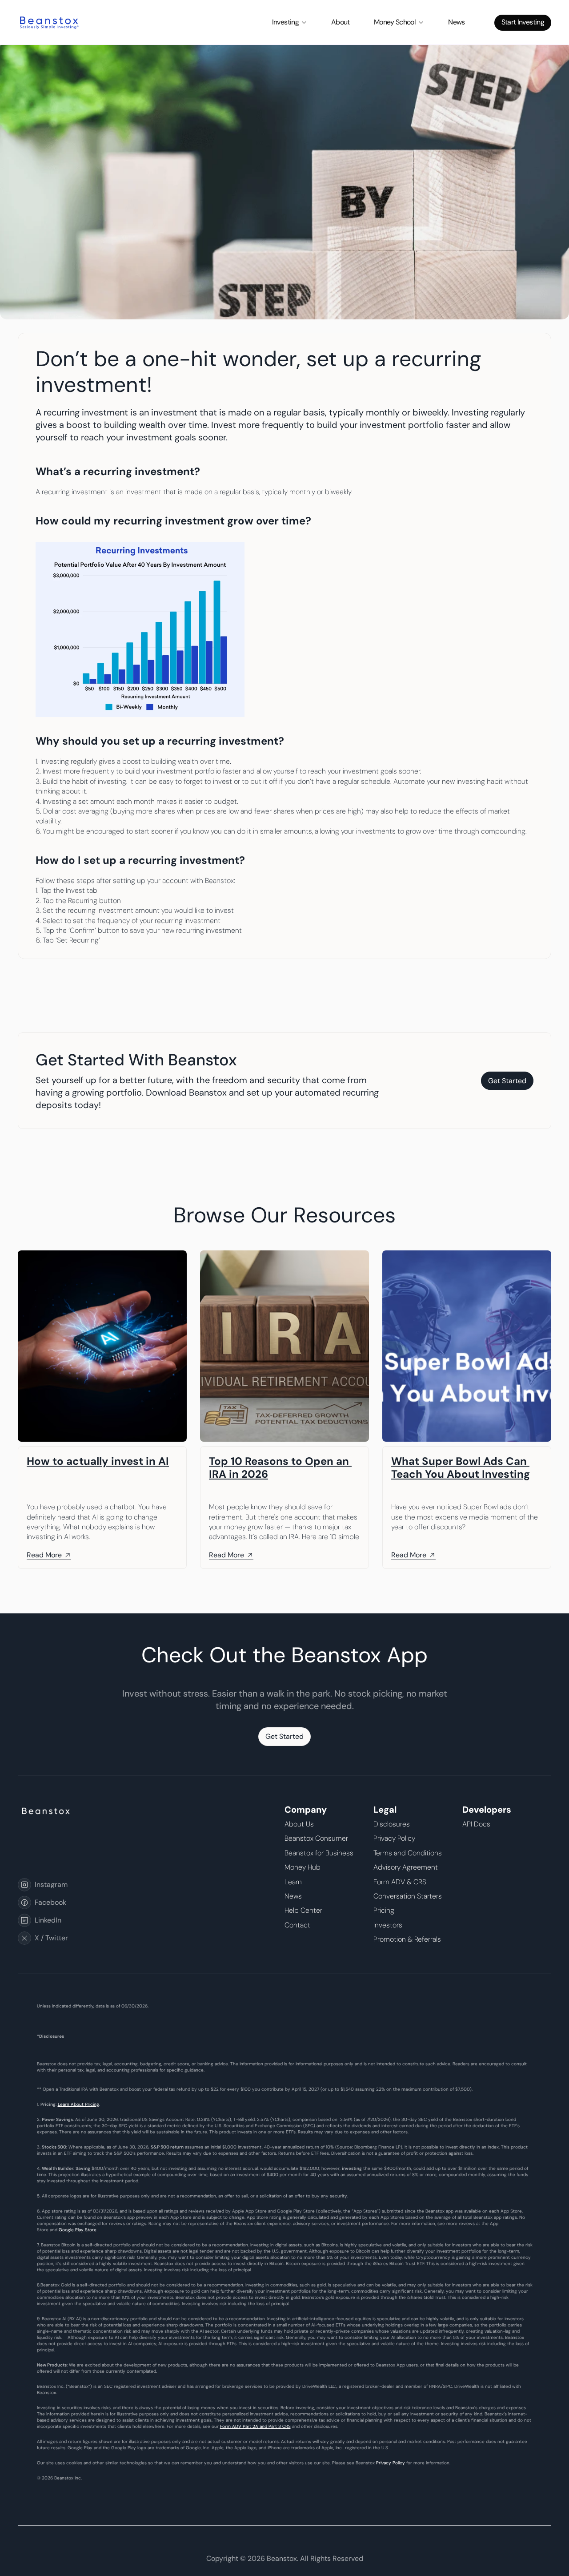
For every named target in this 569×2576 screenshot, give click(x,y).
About (341, 22)
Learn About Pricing (78, 2104)
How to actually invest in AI (98, 1461)
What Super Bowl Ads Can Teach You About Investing (461, 1467)
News (456, 22)
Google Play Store (78, 2230)
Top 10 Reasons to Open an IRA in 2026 (280, 1467)
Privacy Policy (391, 2463)
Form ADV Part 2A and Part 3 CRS (255, 2426)
